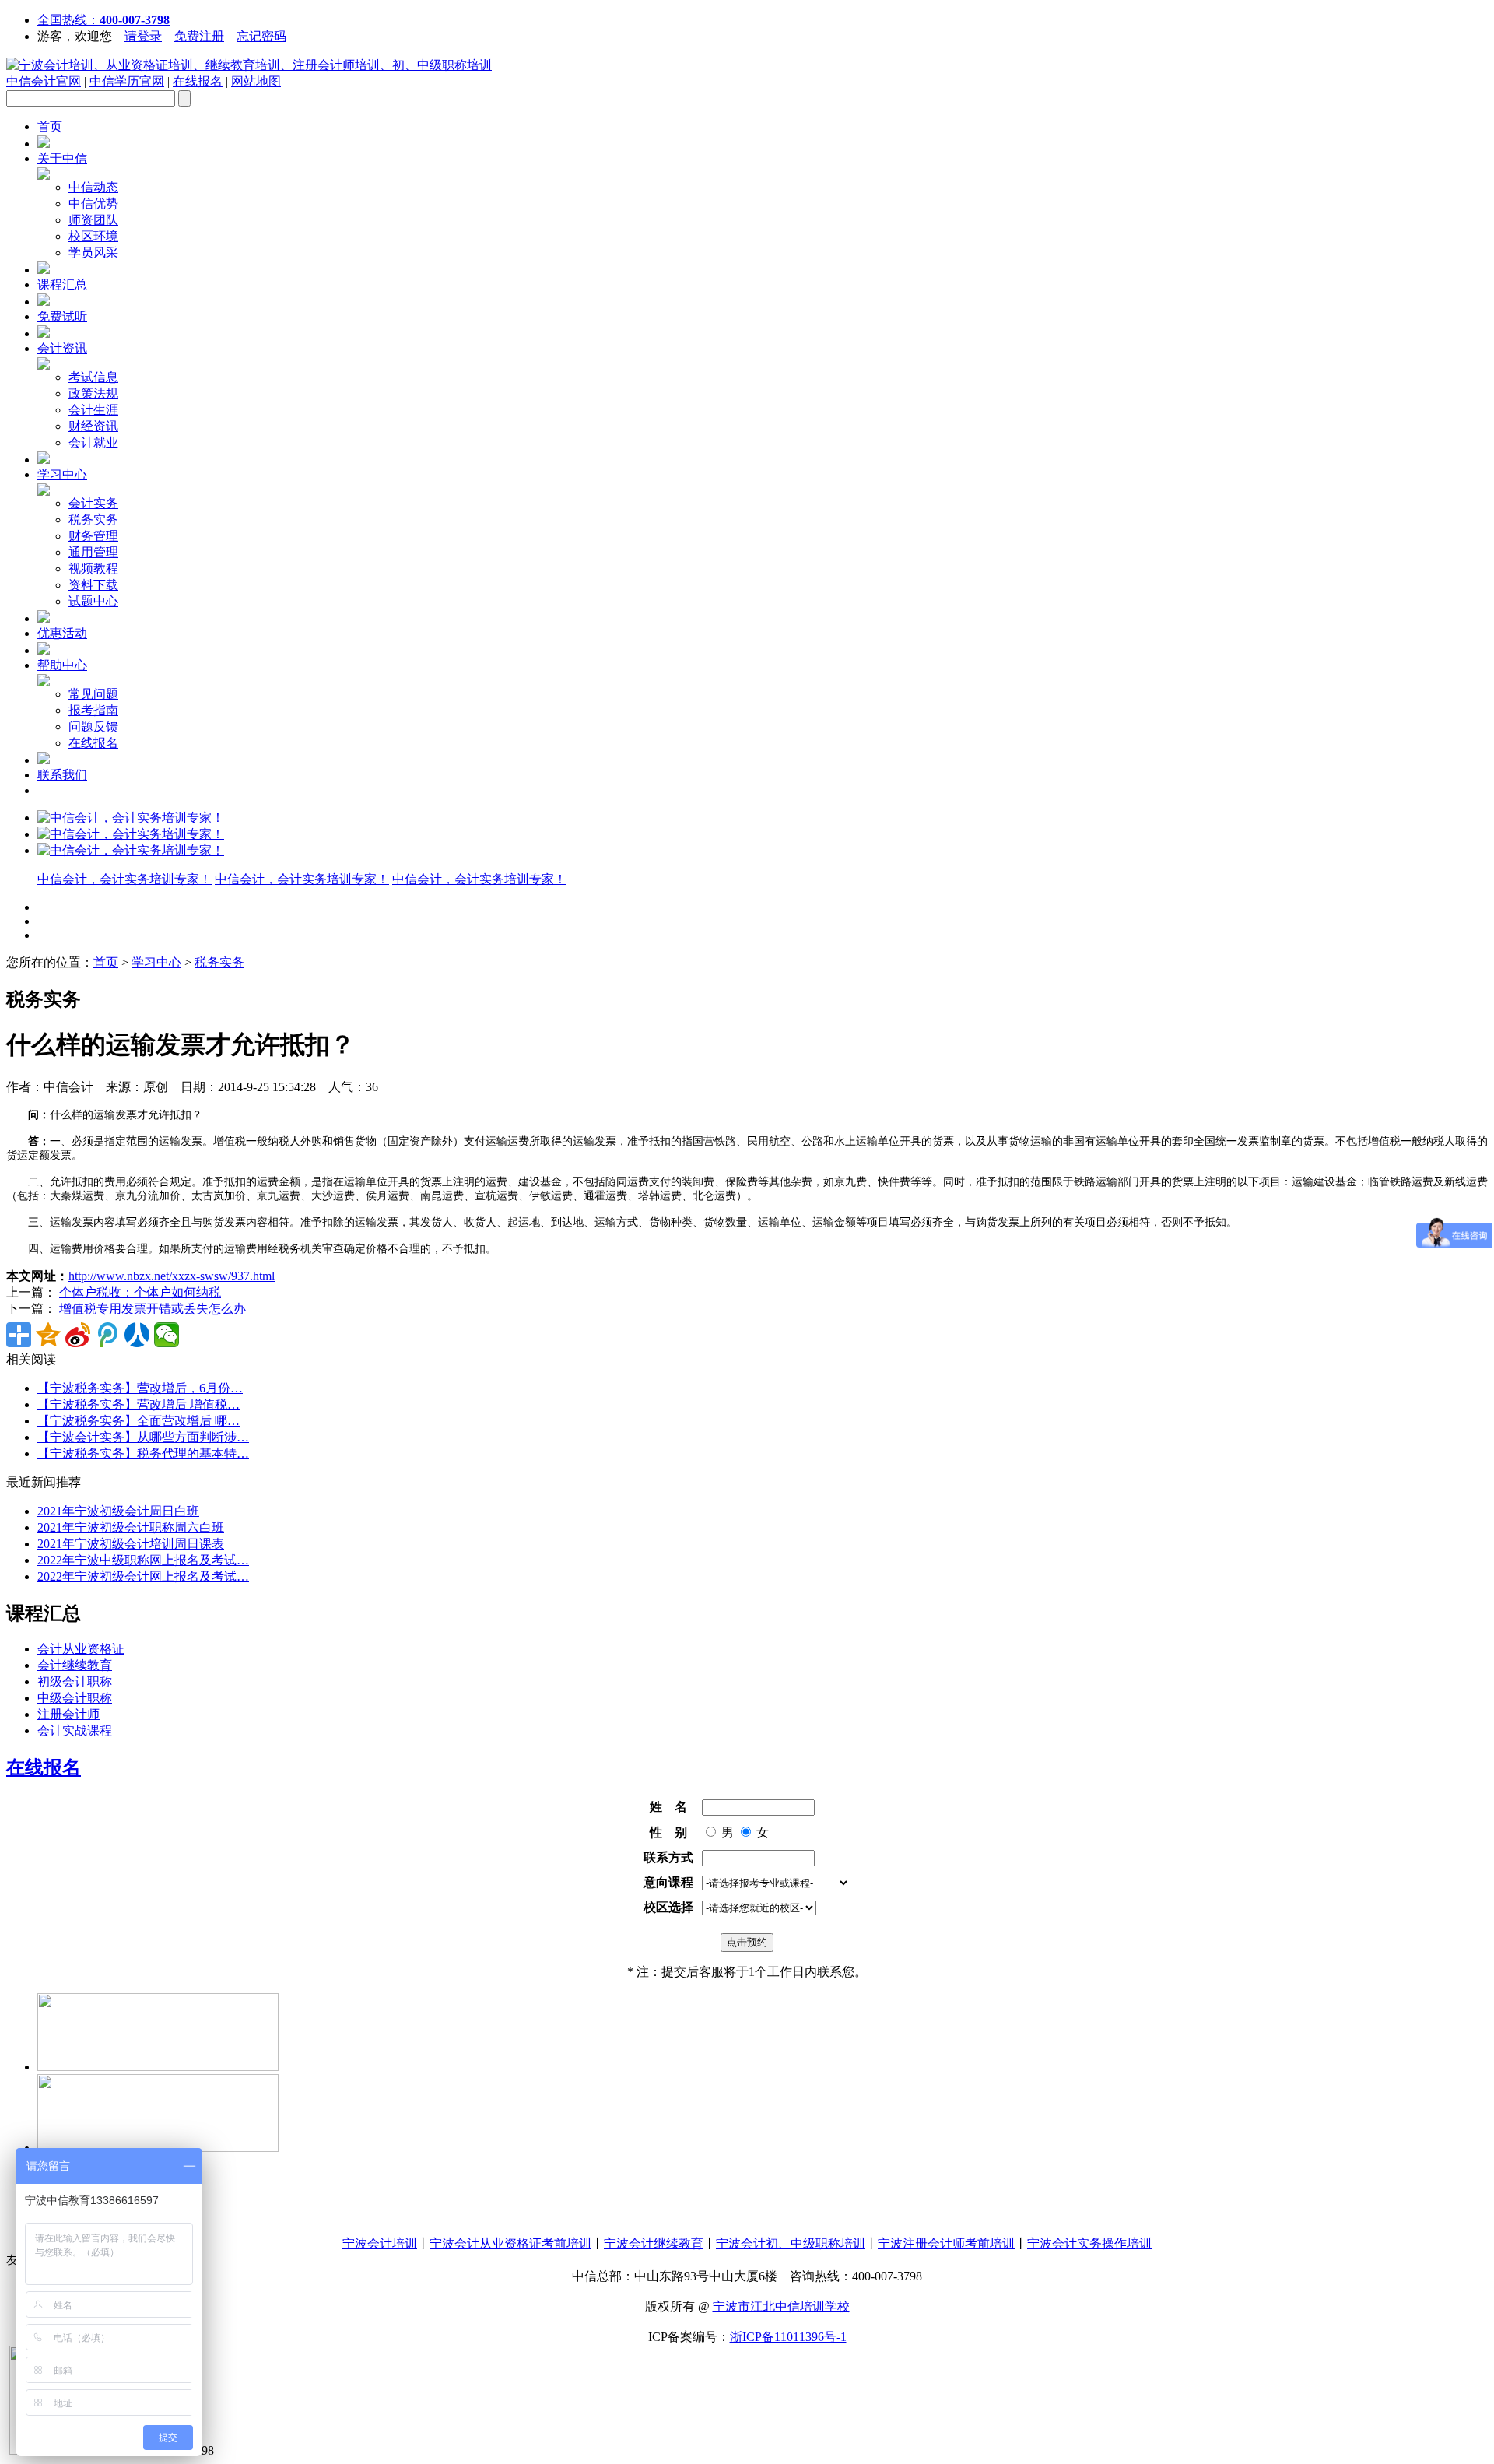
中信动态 (93, 187)
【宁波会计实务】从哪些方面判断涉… (143, 1437)
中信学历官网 (127, 81)
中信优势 (93, 204)
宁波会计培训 (380, 2243)
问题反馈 (93, 727)
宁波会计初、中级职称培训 (791, 2243)
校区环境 (93, 236)
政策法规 (93, 393)
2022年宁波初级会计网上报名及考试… (143, 1576)
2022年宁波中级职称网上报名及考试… (143, 1560)
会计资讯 (62, 348)
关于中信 (62, 158)
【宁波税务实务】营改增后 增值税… (139, 1404)
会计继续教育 (75, 1665)
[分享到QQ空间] (48, 1335)
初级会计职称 (75, 1681)
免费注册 (199, 36)
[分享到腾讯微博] (107, 1335)
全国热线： (103, 20)
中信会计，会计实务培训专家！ (124, 879)
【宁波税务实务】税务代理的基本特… (143, 1453)
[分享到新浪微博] (78, 1335)
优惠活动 (62, 633)
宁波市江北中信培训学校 (781, 2306)
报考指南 (93, 710)
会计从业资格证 (81, 1649)
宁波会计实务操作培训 (1089, 2243)
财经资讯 (93, 426)
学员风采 (93, 253)
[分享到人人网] (137, 1335)
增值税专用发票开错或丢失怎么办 (153, 1309)
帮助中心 (62, 665)
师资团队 (93, 220)
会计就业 (93, 442)
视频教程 (93, 569)
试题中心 (93, 601)
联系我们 (62, 775)
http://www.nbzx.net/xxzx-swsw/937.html (172, 1276)
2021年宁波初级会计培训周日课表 (131, 1544)
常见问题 (93, 694)
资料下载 (93, 585)
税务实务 (93, 519)
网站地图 (256, 81)
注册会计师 (68, 1714)
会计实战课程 (75, 1730)
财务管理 (93, 536)
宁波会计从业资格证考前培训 (510, 2243)
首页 (50, 126)
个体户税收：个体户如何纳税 (140, 1292)
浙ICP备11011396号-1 (788, 2337)
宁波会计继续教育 (654, 2243)
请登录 (143, 36)
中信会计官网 (44, 81)
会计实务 (93, 503)
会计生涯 (93, 410)
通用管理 (93, 552)
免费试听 (62, 316)
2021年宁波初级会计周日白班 (118, 1511)
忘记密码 (261, 36)
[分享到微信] (167, 1335)
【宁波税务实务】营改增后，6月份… (140, 1388)
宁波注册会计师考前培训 (946, 2243)
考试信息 (93, 377)
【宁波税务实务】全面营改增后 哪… (139, 1421)
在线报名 (198, 81)
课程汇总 (62, 284)
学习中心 (62, 474)
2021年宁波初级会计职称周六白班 (131, 1527)
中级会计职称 (75, 1698)
